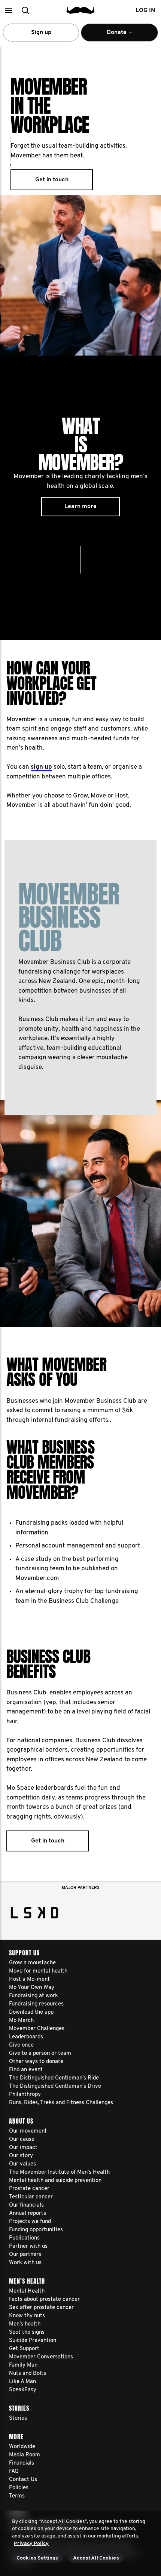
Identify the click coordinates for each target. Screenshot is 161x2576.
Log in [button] (145, 10)
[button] (8, 10)
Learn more (80, 507)
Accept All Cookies (96, 2558)
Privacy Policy (31, 2544)
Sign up (41, 33)
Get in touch (52, 180)
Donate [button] (112, 36)
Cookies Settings (37, 2558)
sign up (41, 767)
